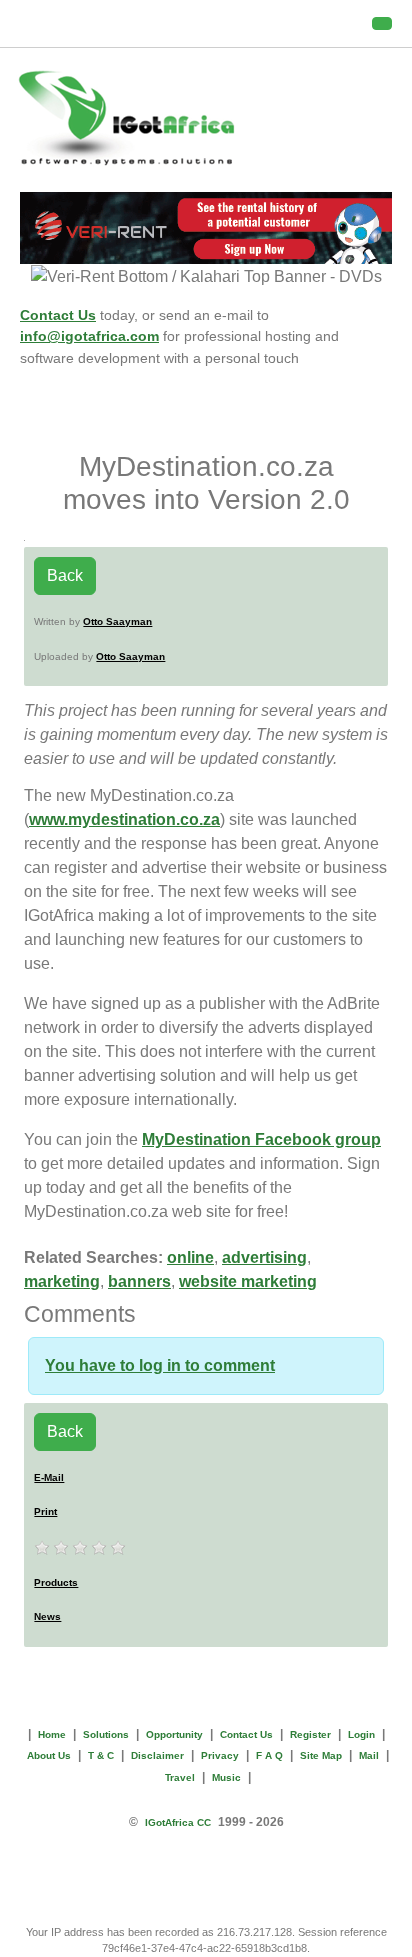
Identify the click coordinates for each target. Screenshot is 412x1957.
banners (139, 1281)
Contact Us (58, 315)
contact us (246, 1734)
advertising (264, 1257)
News (47, 1616)
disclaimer (157, 1755)
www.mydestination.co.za (124, 819)
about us (49, 1755)
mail (369, 1755)
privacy (220, 1755)
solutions (106, 1734)
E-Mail (49, 1477)
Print (45, 1511)
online (190, 1257)
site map (321, 1755)
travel (180, 1777)
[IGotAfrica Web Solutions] (206, 118)
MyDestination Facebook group (261, 1139)
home (52, 1734)
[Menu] (382, 23)
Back (65, 575)
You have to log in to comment (160, 1365)
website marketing (248, 1281)
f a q (269, 1755)
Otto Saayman (117, 621)
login (361, 1734)
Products (56, 1582)
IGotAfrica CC (178, 1822)
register (310, 1734)
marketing (62, 1281)
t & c (101, 1755)
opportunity (174, 1734)
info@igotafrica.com (89, 336)
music (226, 1777)
